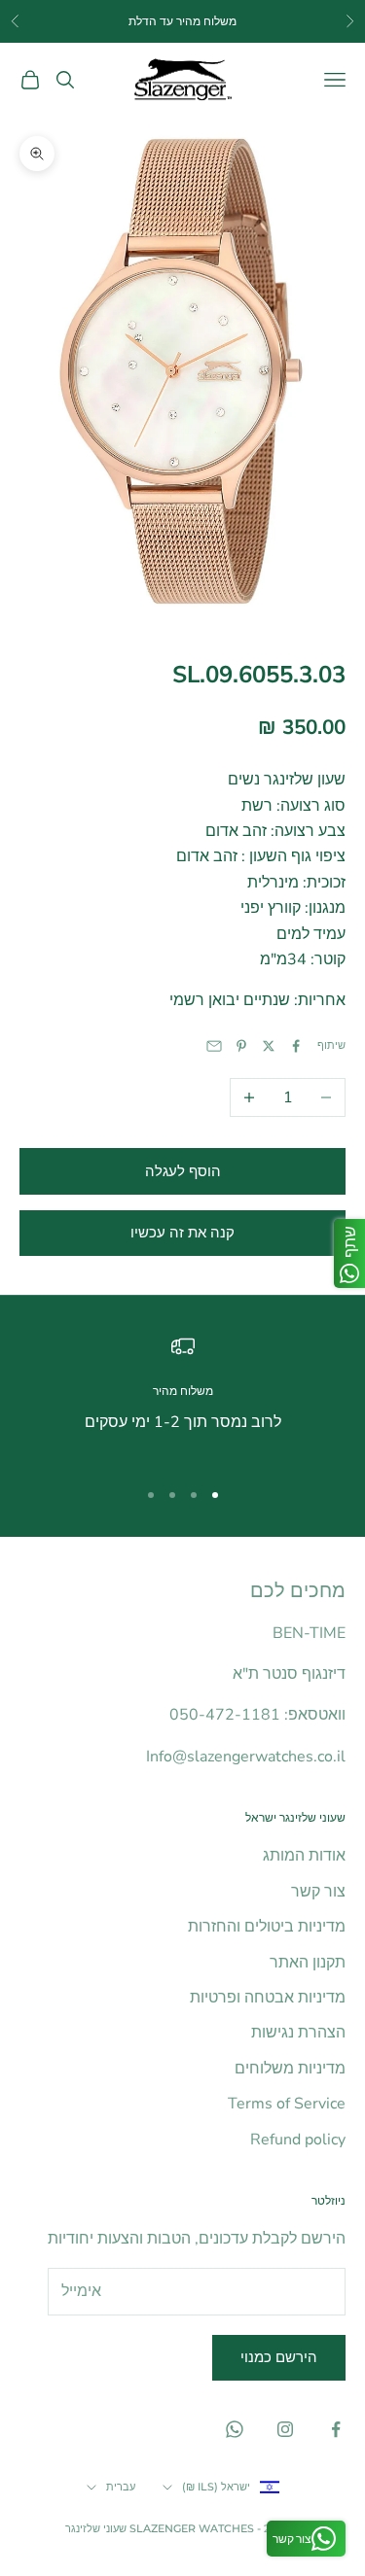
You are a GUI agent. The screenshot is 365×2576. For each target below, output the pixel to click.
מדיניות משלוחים (290, 2069)
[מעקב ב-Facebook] (336, 2429)
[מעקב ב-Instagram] (285, 2429)
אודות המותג (304, 1856)
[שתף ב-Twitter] (269, 1046)
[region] (182, 1397)
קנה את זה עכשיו (182, 1233)
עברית (121, 2487)
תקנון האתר (308, 1963)
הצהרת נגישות (298, 2033)
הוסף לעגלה (183, 1171)
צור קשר (318, 1892)
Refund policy (298, 2140)
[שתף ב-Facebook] (296, 1046)
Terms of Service (287, 2104)
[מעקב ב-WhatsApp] (235, 2429)
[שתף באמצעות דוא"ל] (214, 1046)
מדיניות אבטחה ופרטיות (268, 1998)
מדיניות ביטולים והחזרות (267, 1927)
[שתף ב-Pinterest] (241, 1046)
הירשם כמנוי (279, 2357)
